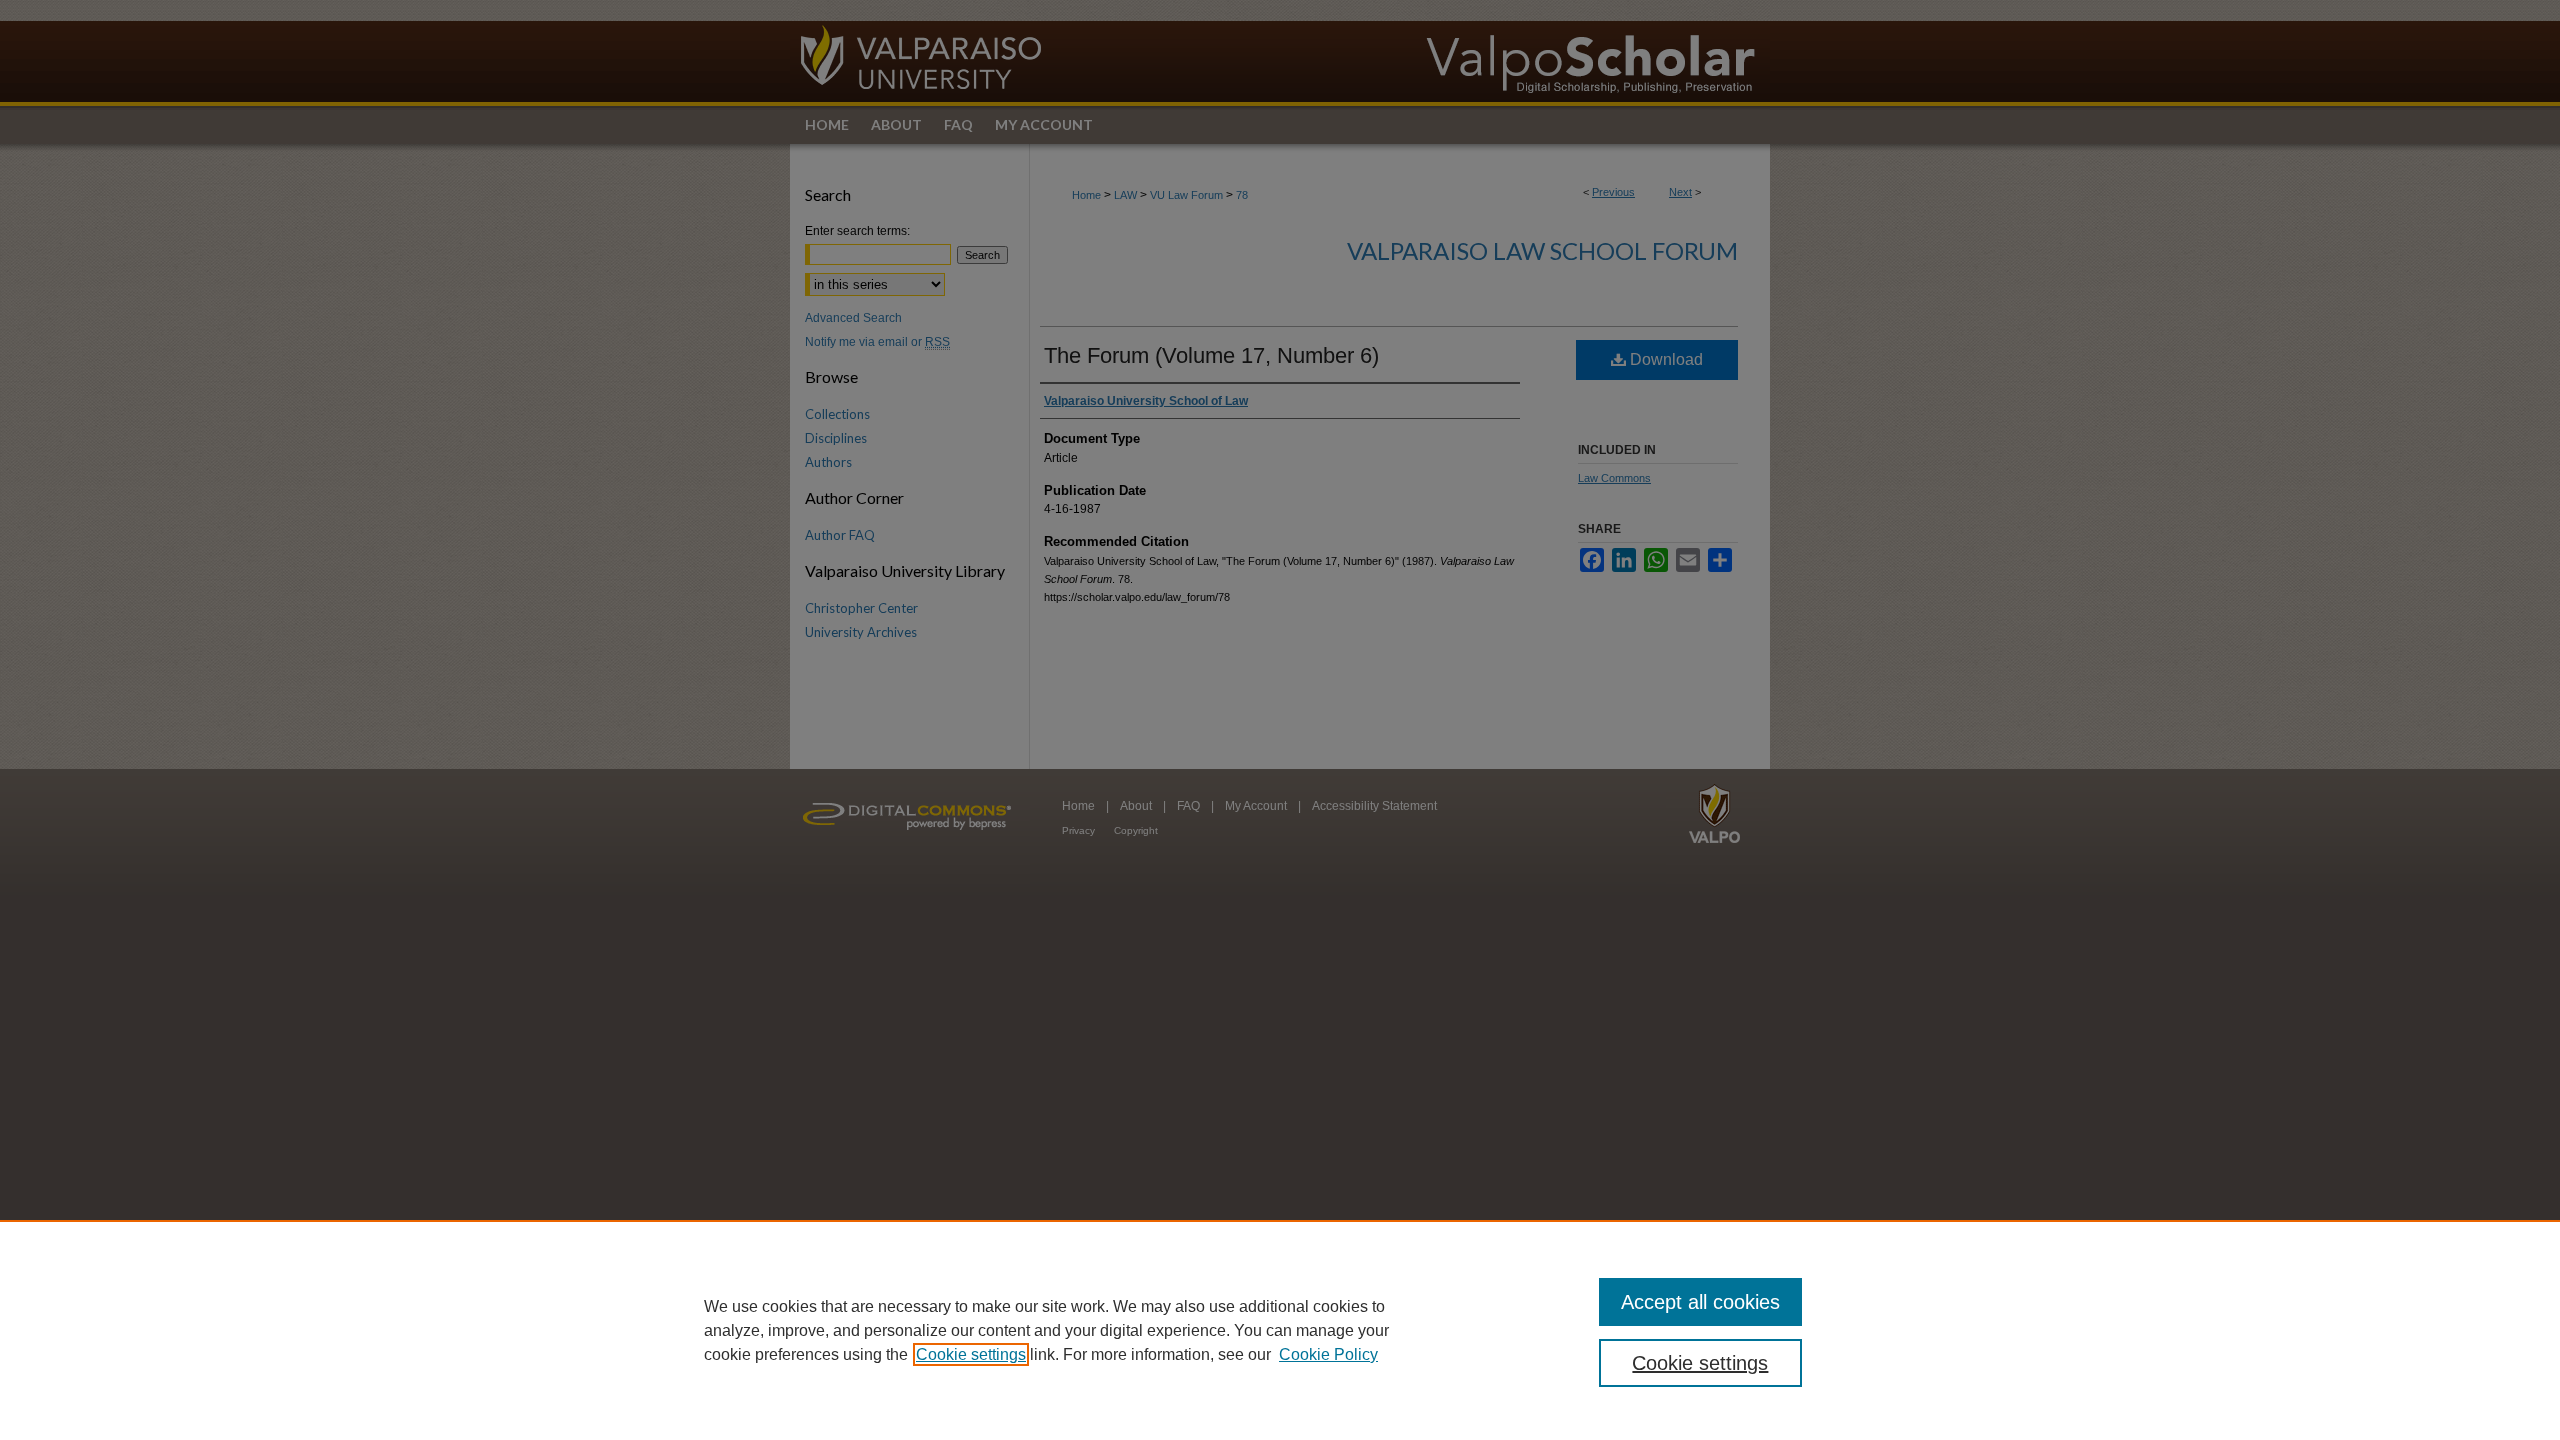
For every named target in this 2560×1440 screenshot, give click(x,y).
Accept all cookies (1700, 1302)
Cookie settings (971, 1354)
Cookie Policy (1328, 1354)
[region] (1280, 1330)
